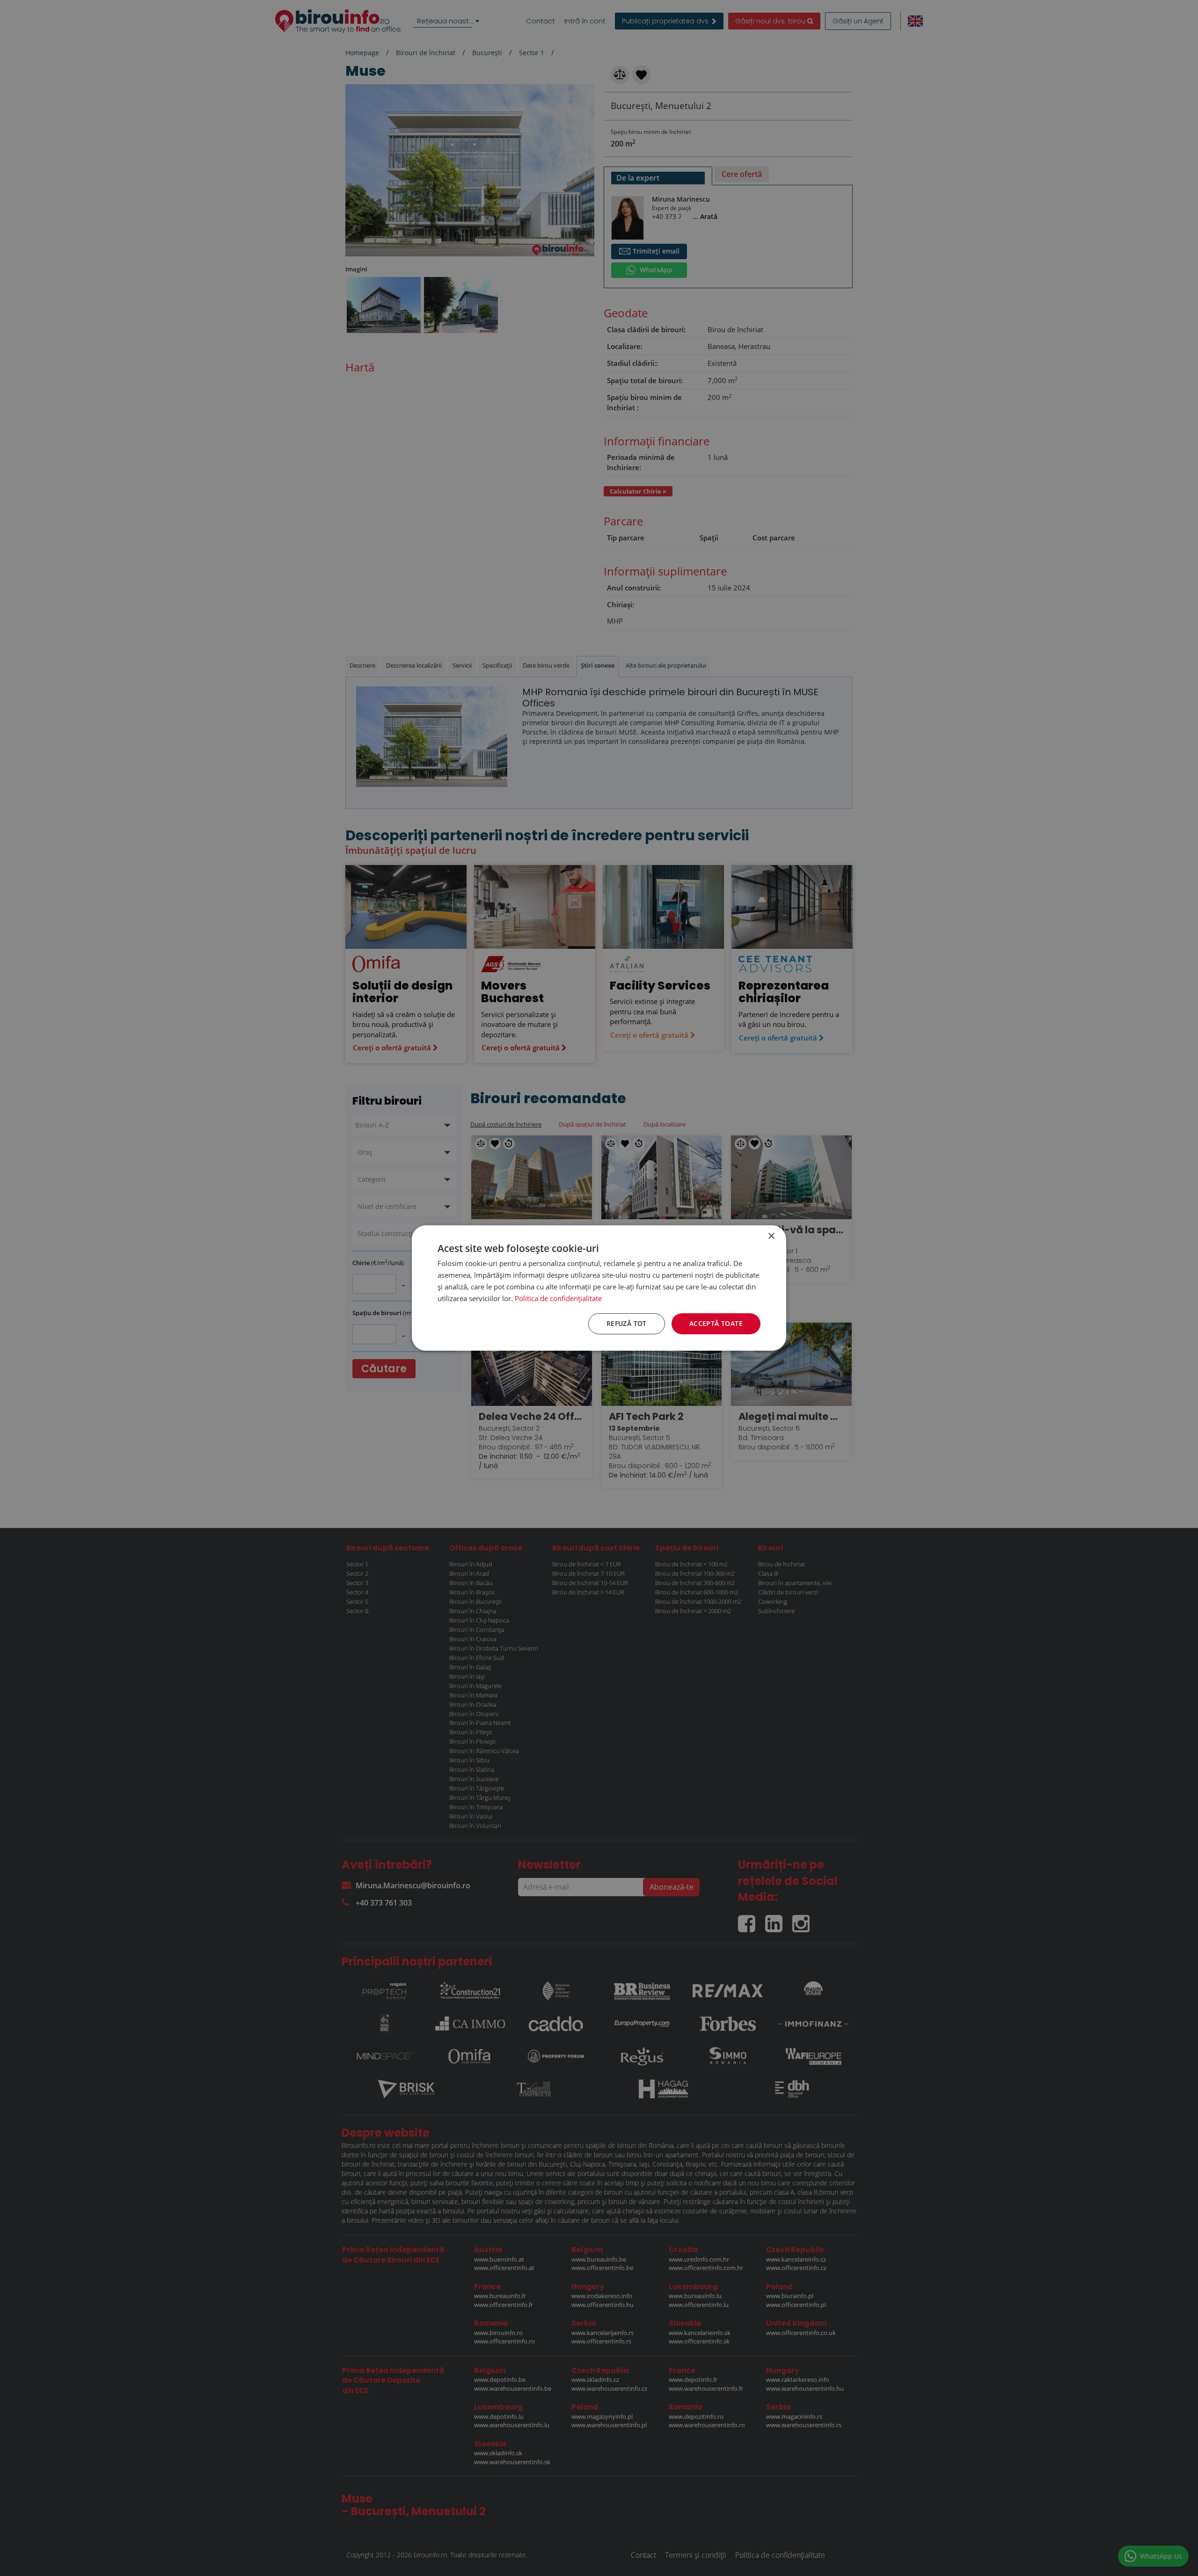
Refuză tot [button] (627, 1323)
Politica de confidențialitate (558, 1298)
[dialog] (599, 1288)
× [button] (771, 1236)
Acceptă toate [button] (716, 1323)
